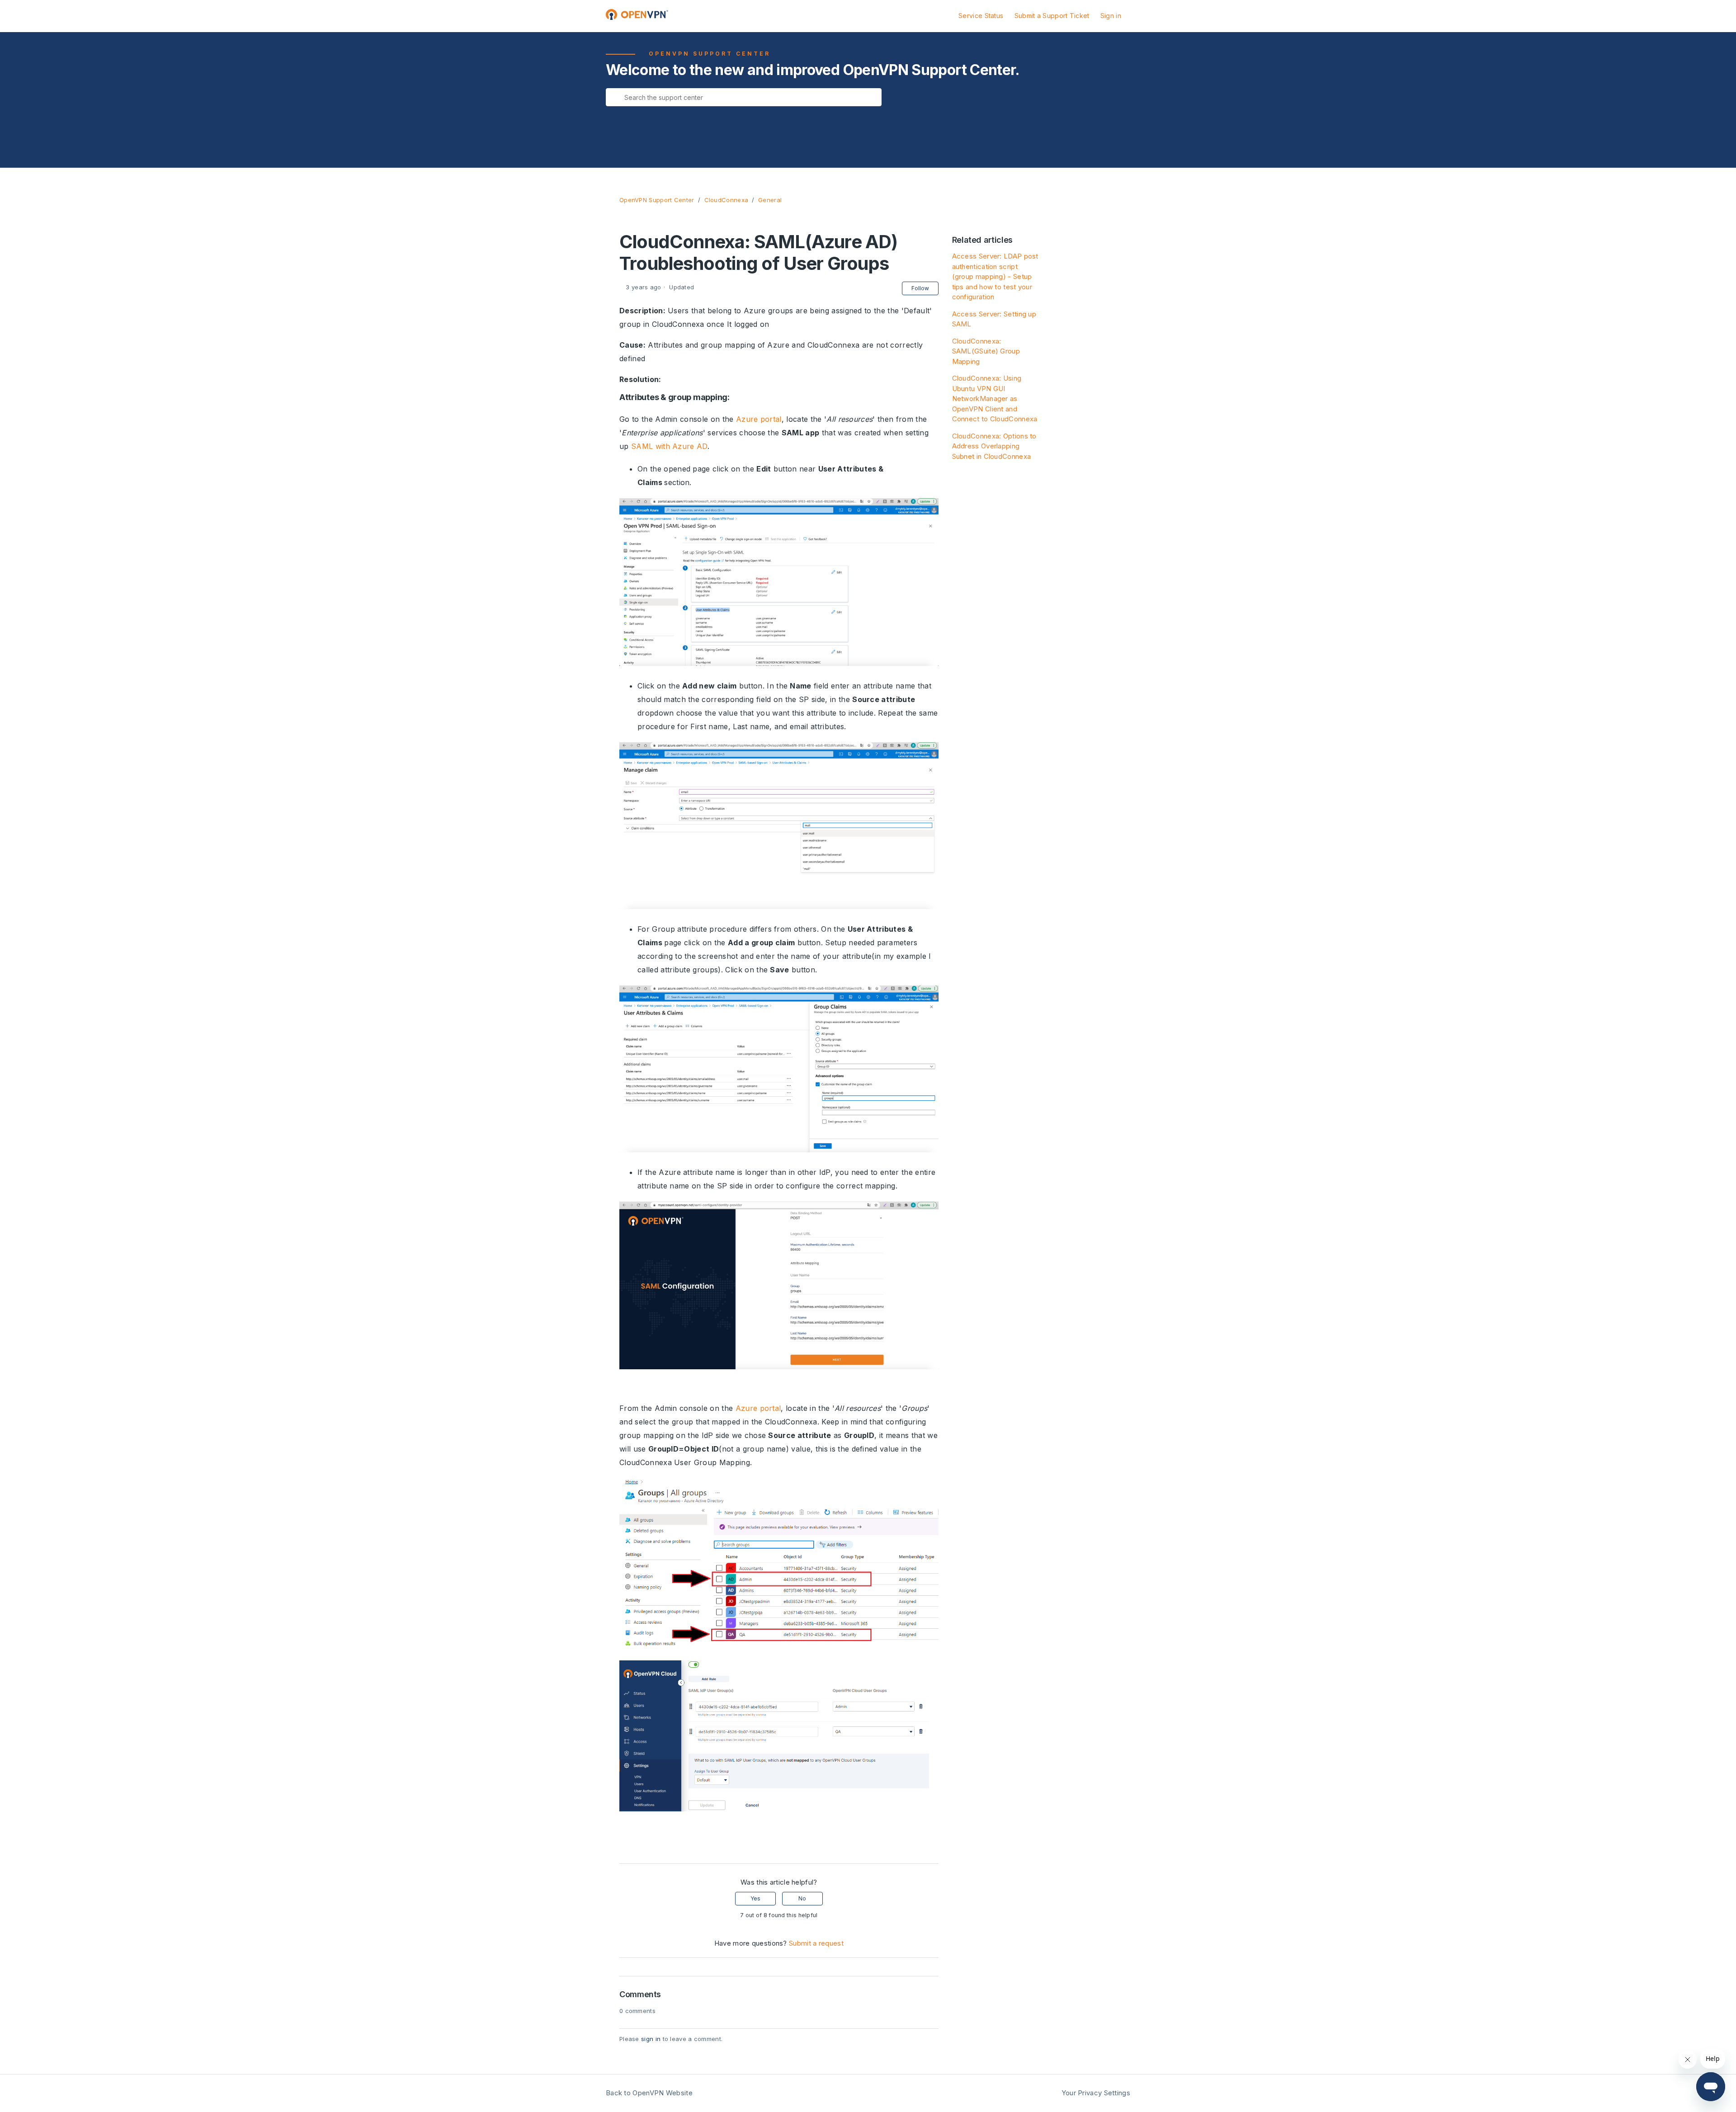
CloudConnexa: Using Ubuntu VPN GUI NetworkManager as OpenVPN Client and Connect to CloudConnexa (995, 398)
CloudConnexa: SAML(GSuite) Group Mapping (986, 351)
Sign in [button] (1111, 16)
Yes (755, 1898)
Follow (920, 288)
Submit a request (816, 1943)
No (802, 1898)
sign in (651, 2039)
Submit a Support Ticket (1052, 16)
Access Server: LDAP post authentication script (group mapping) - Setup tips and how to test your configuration (995, 276)
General (770, 200)
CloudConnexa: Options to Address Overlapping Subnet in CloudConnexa (994, 446)
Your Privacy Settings (1096, 2093)
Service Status (981, 16)
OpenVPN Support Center (657, 200)
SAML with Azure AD (669, 446)
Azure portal (759, 419)
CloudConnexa (726, 200)
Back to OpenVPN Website (649, 2093)
